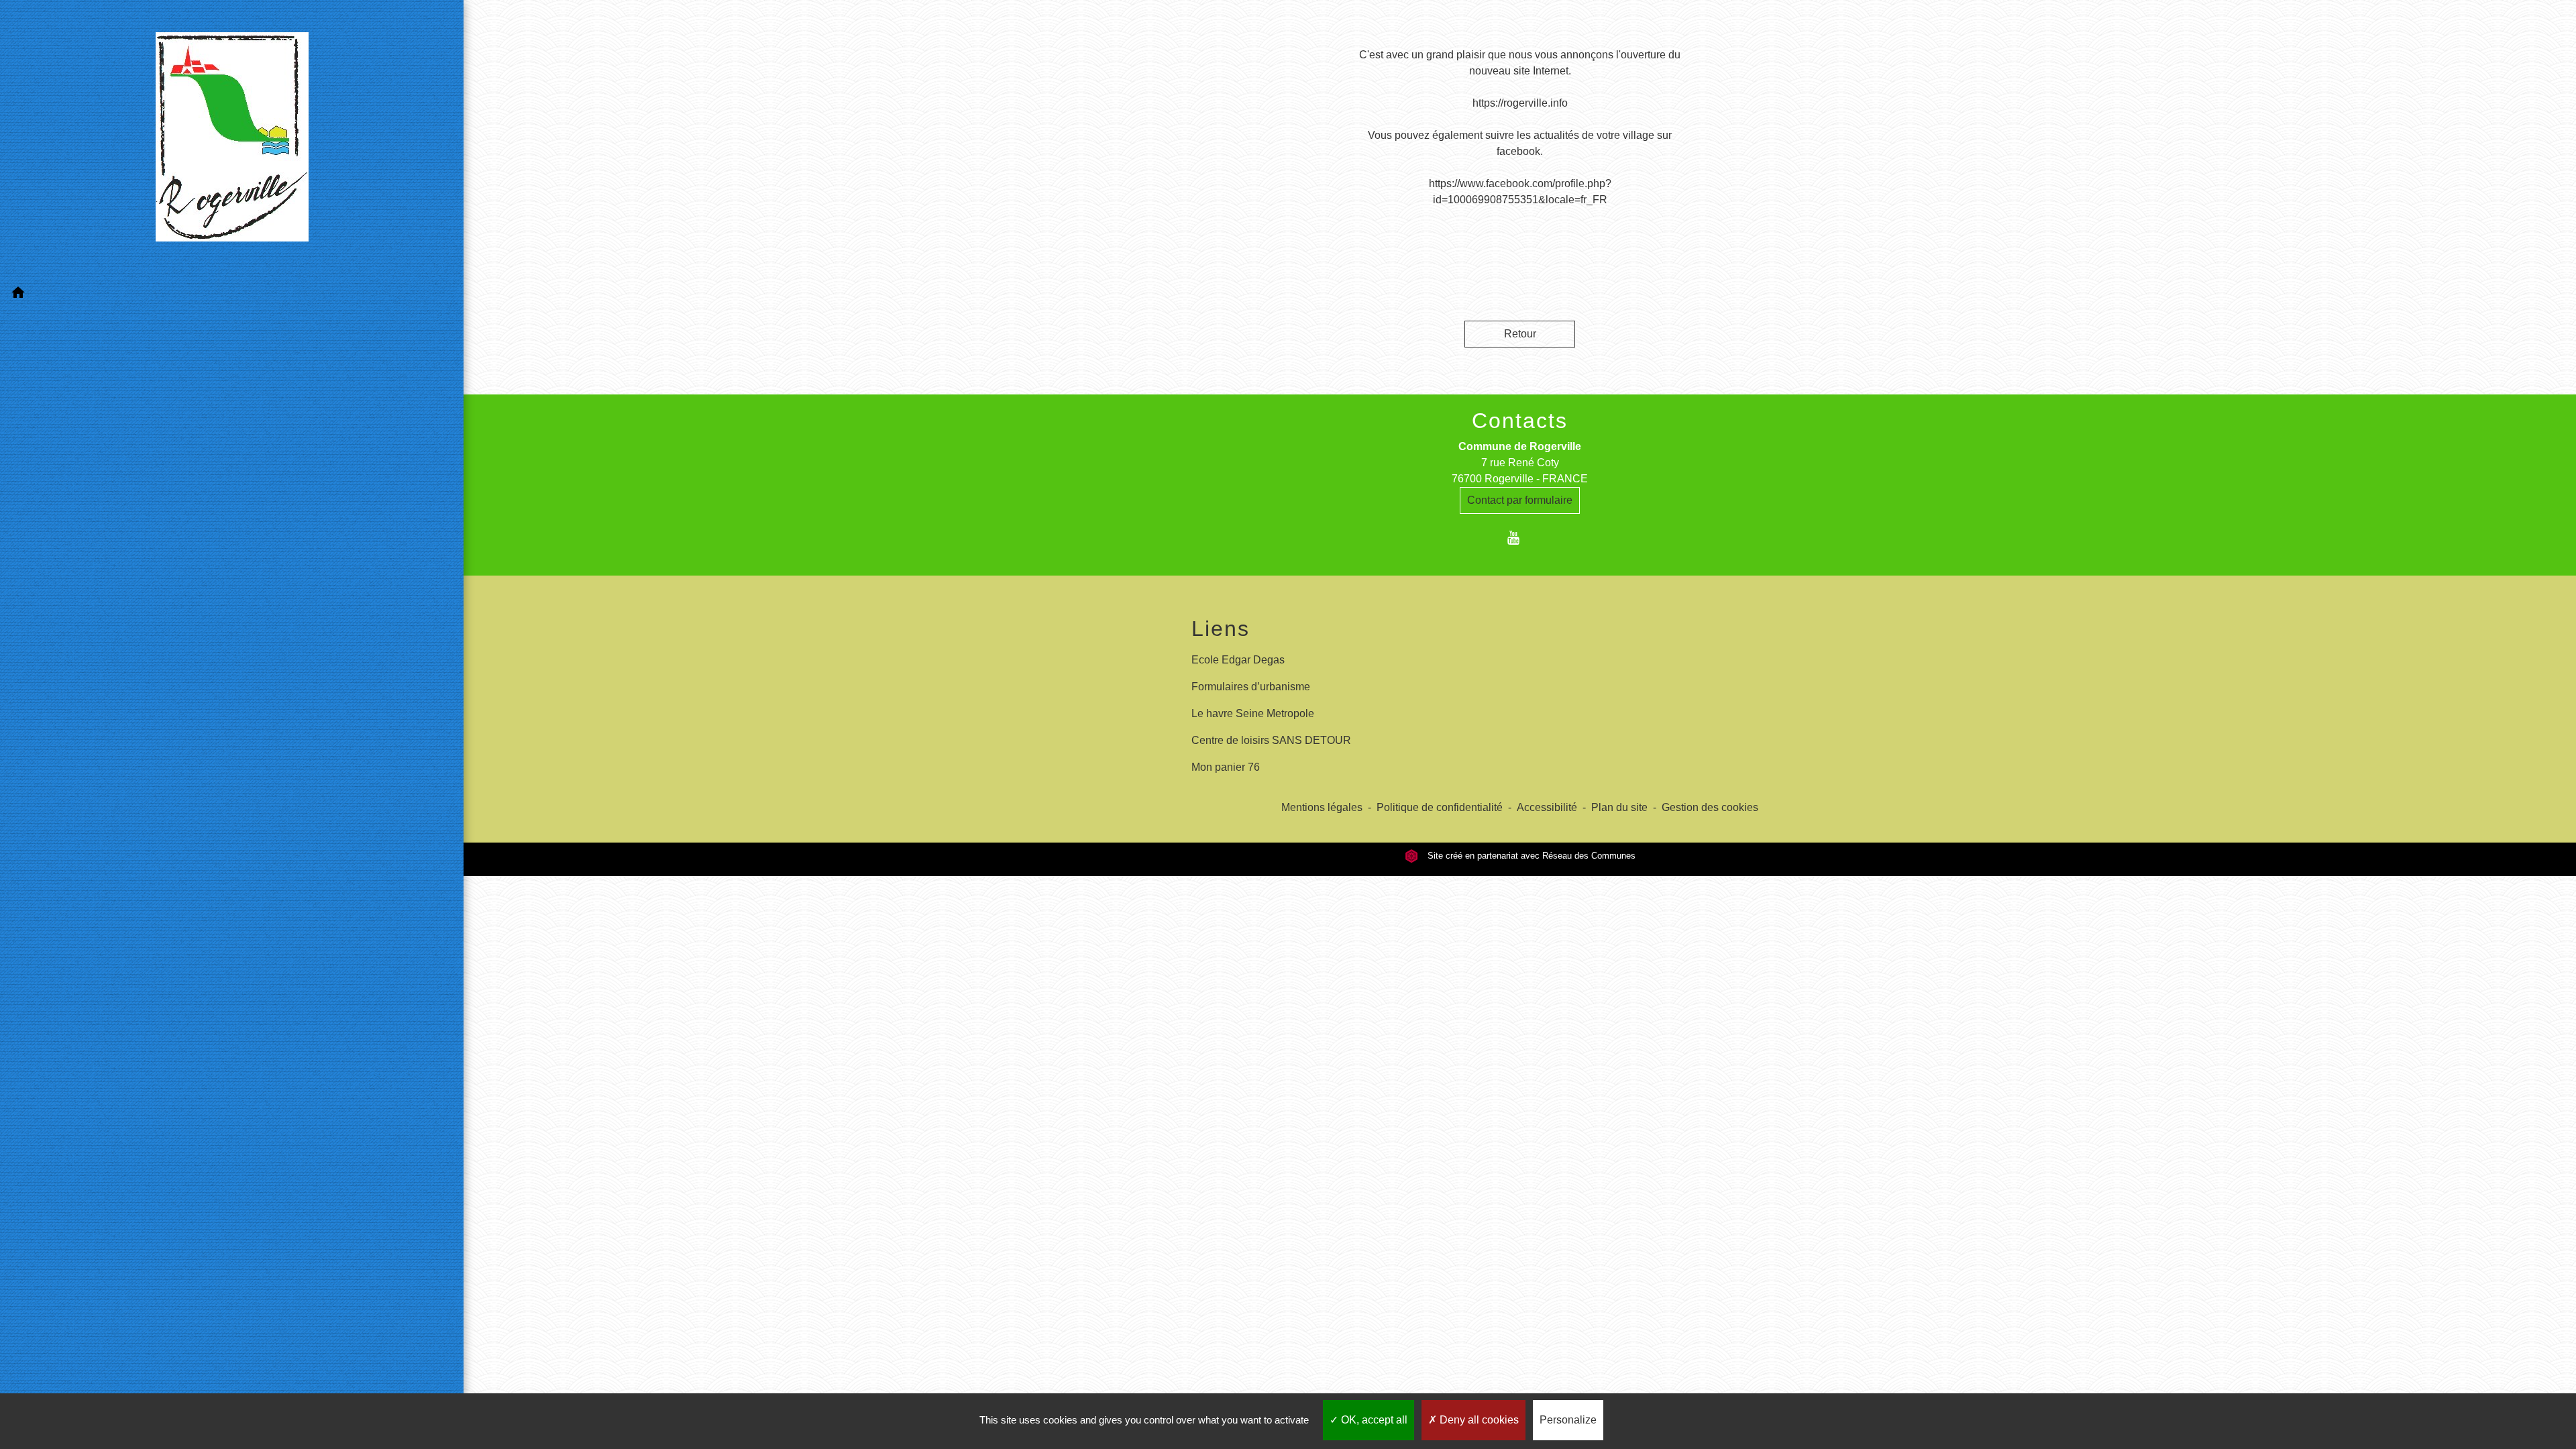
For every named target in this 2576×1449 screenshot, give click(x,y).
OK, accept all (1373, 1420)
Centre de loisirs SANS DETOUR (1271, 740)
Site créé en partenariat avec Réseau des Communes (1530, 856)
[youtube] (1520, 538)
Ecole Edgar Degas (1238, 660)
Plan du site (1619, 807)
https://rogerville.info (1520, 103)
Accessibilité (1547, 807)
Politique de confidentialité (1440, 807)
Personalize (1568, 1420)
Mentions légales (1322, 807)
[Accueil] (232, 140)
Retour (1520, 334)
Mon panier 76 (1226, 767)
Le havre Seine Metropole (1253, 713)
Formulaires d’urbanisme (1251, 687)
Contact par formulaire (1520, 500)
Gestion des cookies (1710, 807)
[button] (232, 295)
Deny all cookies (1478, 1420)
